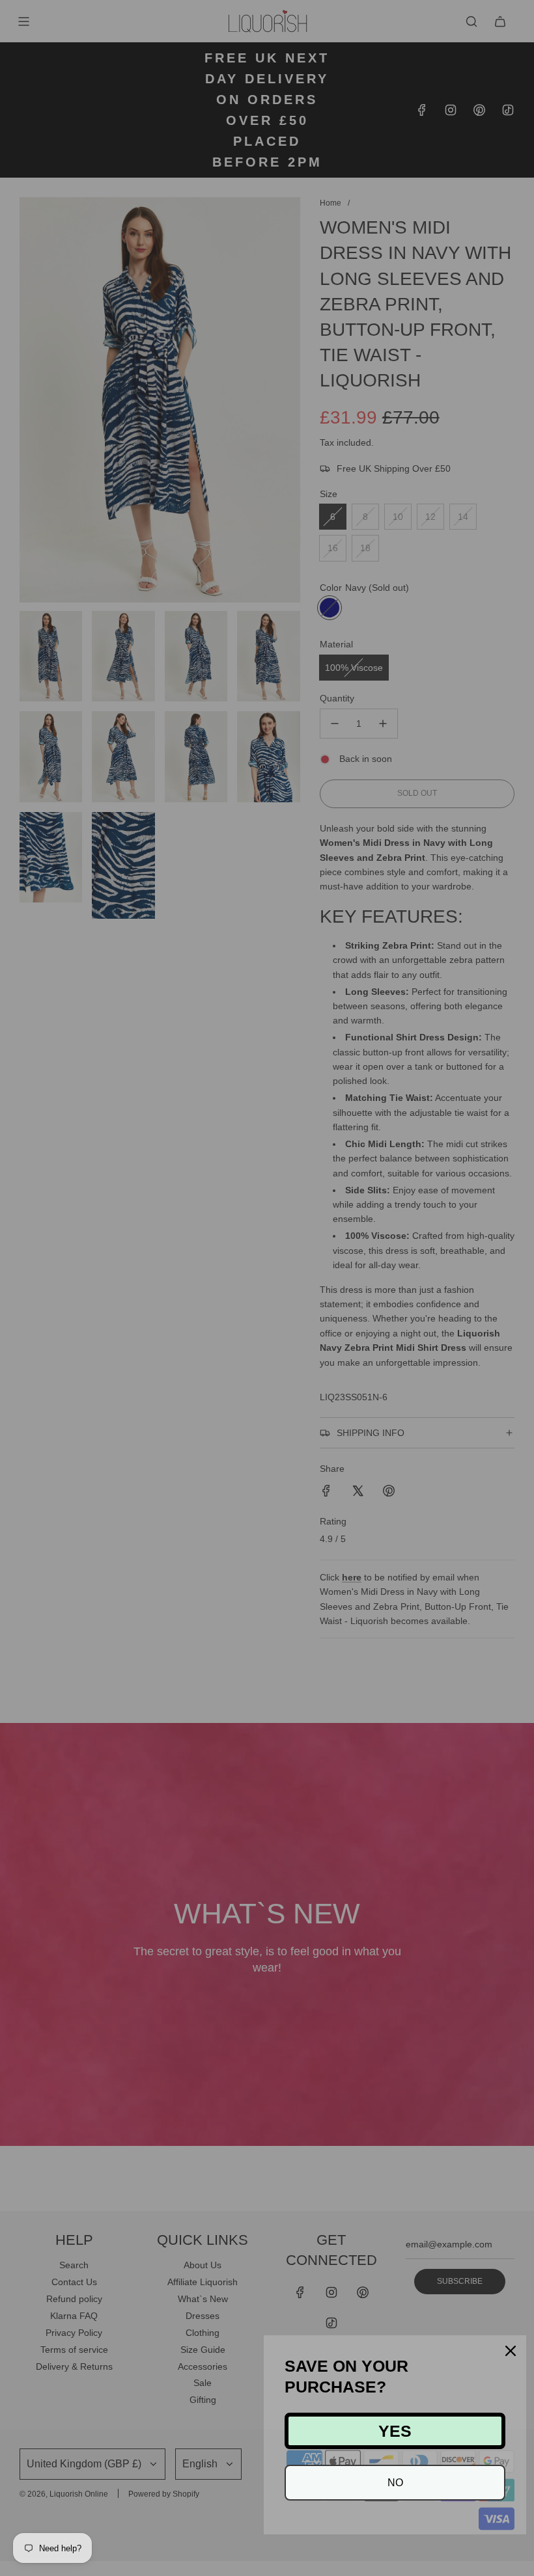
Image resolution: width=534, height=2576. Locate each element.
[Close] (511, 2351)
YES (395, 2431)
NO (395, 2483)
